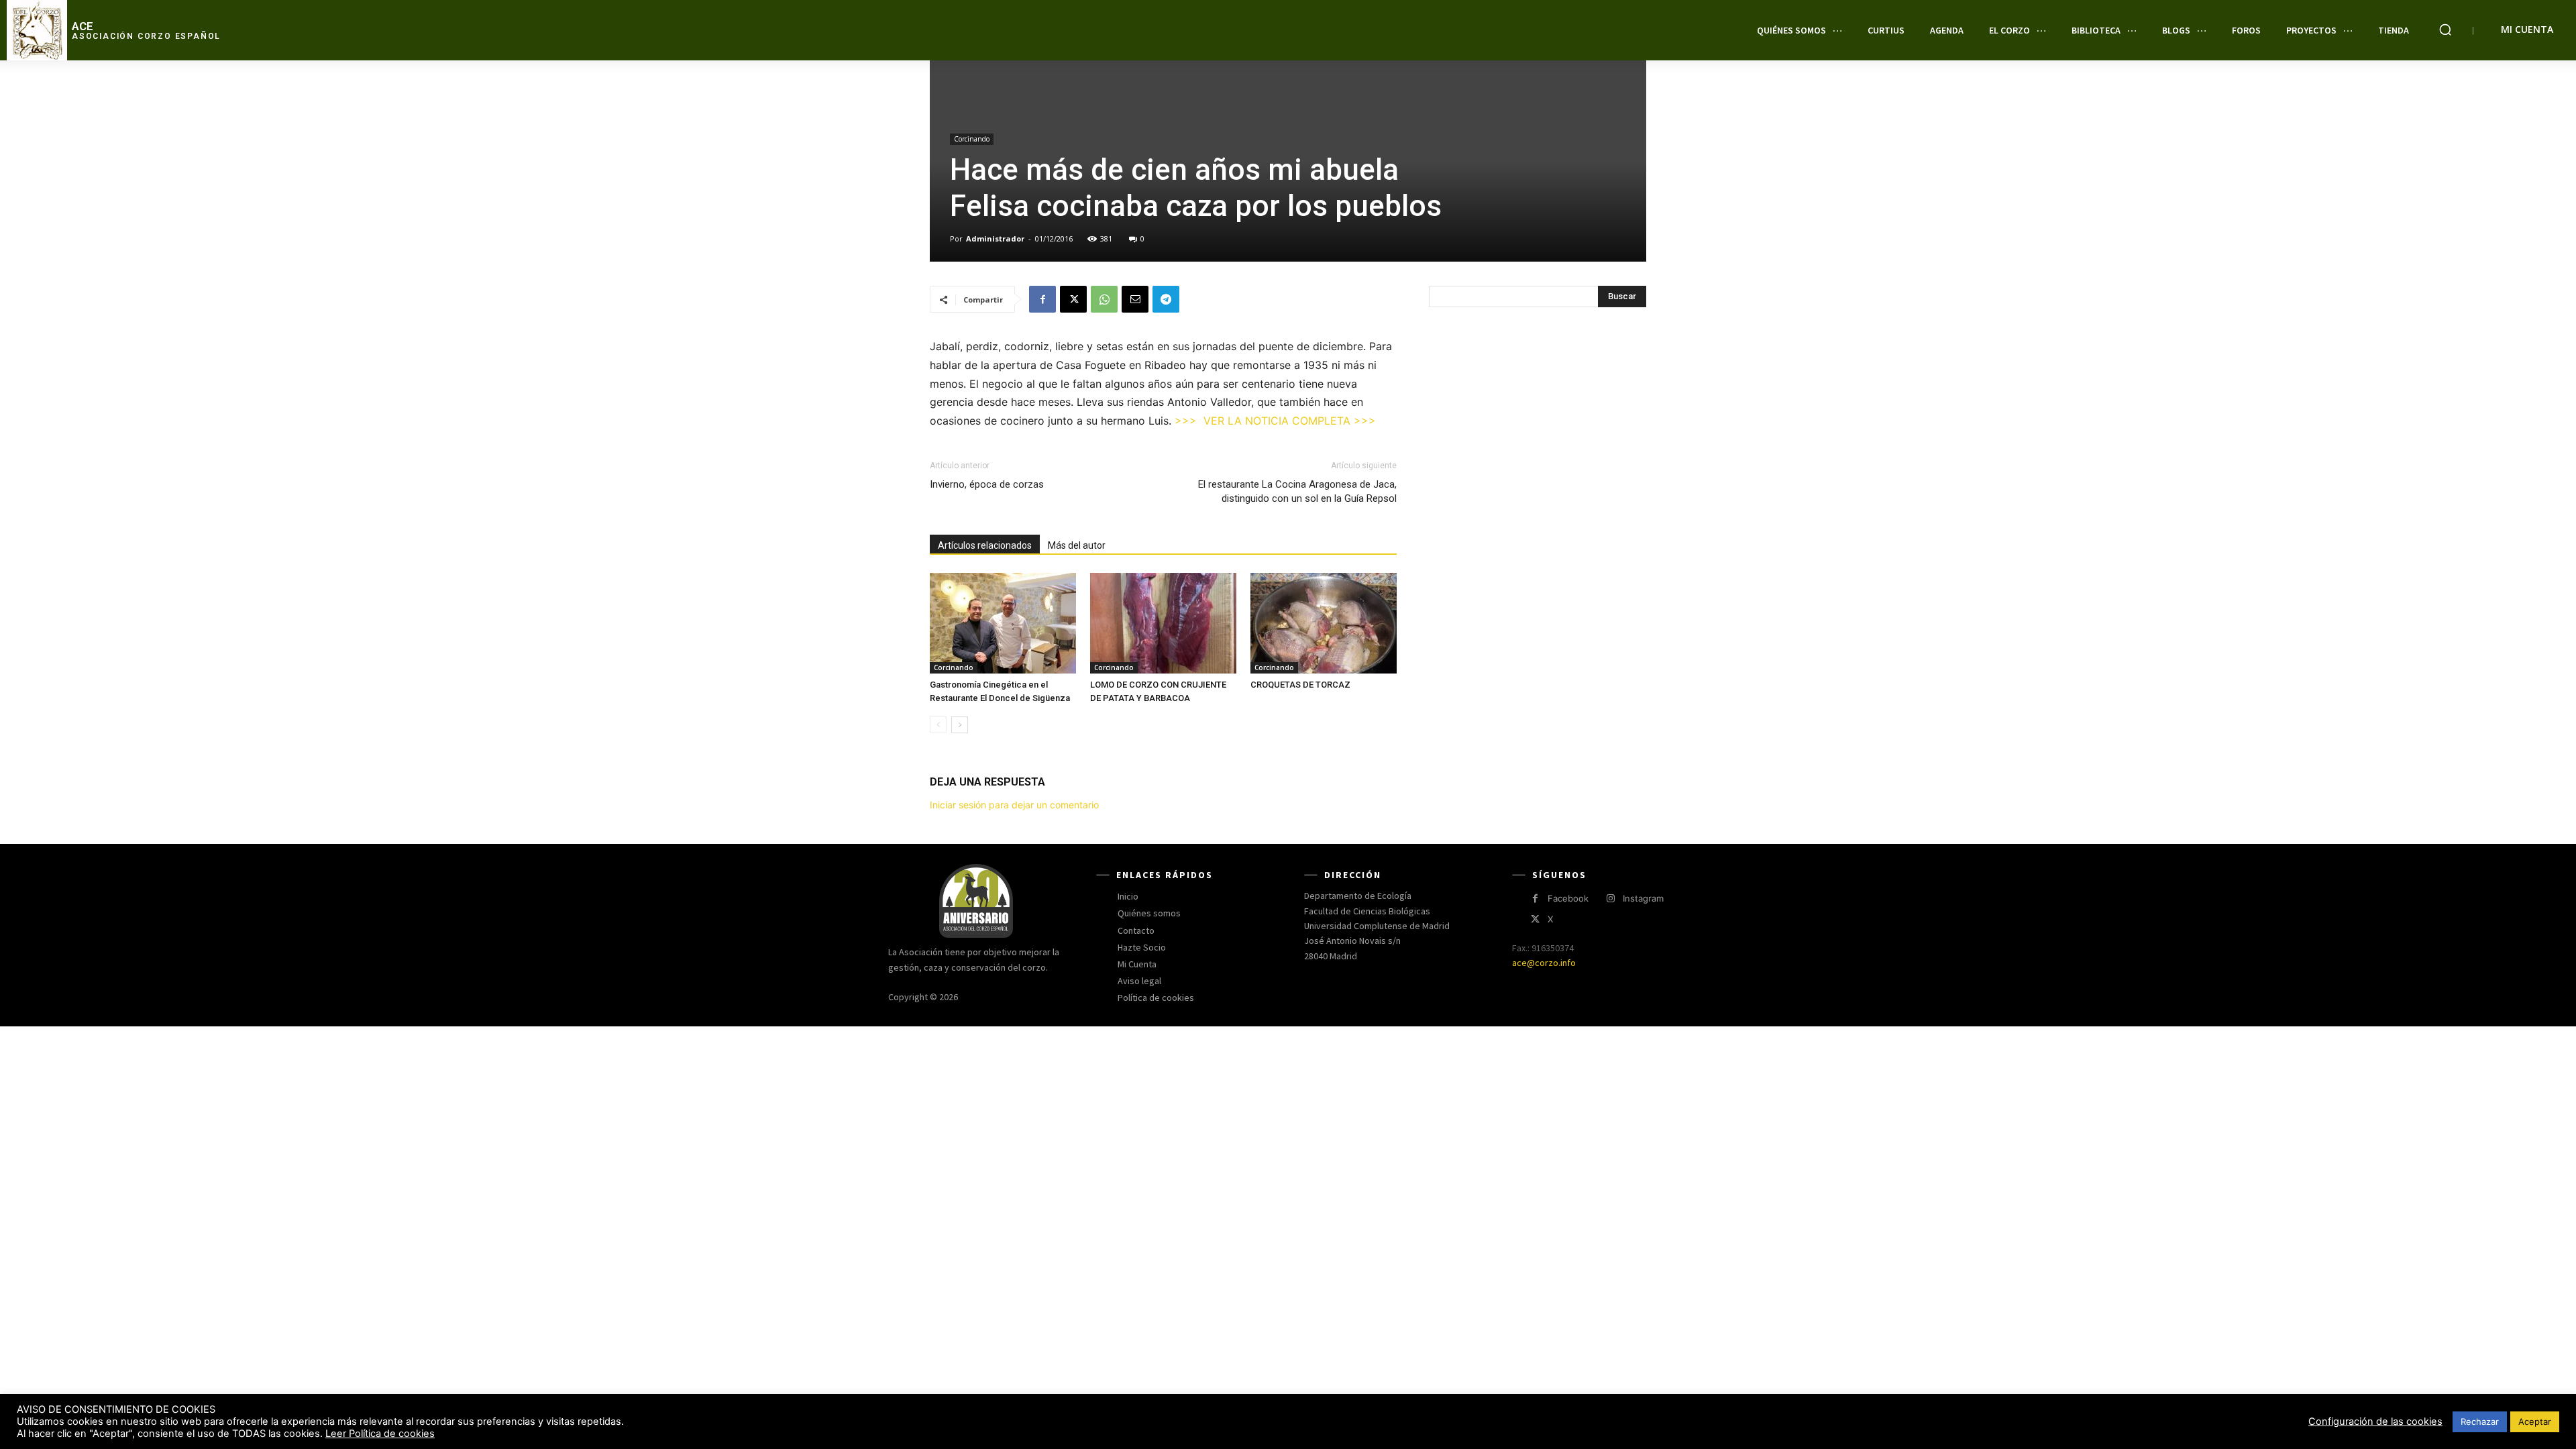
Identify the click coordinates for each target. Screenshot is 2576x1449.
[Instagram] (1610, 899)
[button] (2445, 30)
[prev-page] (938, 725)
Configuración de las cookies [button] (2375, 1421)
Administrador (995, 238)
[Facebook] (1042, 299)
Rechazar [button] (2480, 1421)
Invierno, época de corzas (987, 484)
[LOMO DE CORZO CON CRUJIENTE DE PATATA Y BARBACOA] (1163, 623)
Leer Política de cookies (380, 1434)
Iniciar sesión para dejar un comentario (1014, 805)
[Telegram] (1166, 299)
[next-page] (960, 725)
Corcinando (972, 139)
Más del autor (1077, 545)
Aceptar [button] (2535, 1421)
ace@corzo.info (1544, 963)
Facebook (1568, 898)
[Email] (1135, 299)
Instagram (1643, 898)
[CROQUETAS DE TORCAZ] (1324, 623)
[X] (1073, 299)
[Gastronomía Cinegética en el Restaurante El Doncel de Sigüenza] (1003, 623)
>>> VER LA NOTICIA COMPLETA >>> (1275, 421)
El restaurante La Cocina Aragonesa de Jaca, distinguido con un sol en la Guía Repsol (1297, 491)
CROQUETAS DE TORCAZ (1300, 685)
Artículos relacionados (985, 545)
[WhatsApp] (1104, 299)
